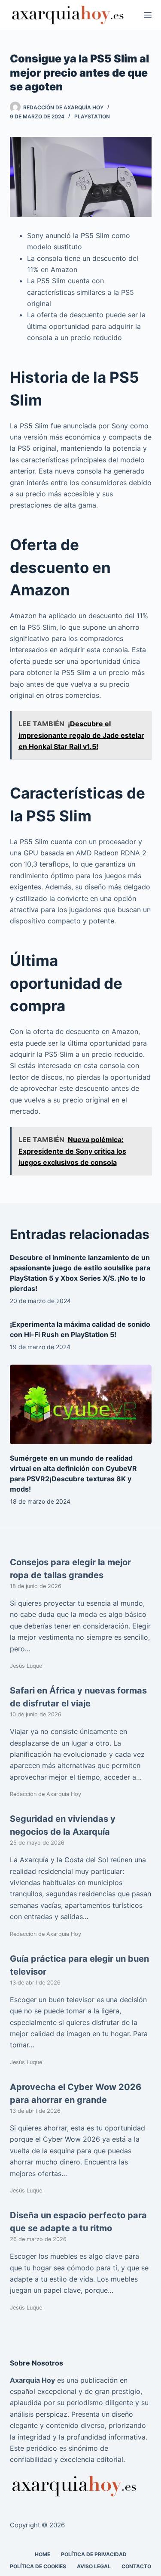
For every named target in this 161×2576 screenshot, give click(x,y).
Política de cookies (38, 2566)
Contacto (136, 2566)
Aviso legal (94, 2566)
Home (43, 2554)
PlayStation (92, 116)
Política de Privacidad (94, 2554)
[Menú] (148, 15)
